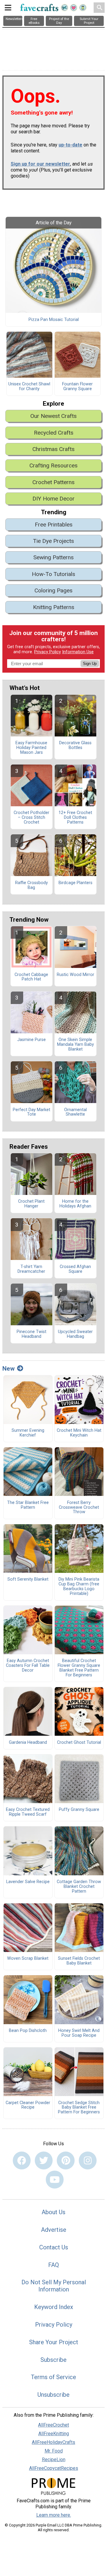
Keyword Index (54, 2307)
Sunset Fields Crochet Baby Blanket (79, 1961)
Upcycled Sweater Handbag (75, 1334)
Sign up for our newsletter (40, 164)
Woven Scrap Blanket (28, 1959)
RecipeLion (54, 2460)
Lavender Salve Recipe (28, 1882)
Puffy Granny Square (79, 1810)
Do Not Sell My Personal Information (54, 2286)
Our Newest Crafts (53, 416)
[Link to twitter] (44, 2160)
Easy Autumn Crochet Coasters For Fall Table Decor (28, 1666)
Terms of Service (53, 2377)
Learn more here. (54, 2515)
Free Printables (54, 525)
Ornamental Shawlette (75, 1112)
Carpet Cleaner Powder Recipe (28, 2105)
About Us (53, 2212)
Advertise (54, 2230)
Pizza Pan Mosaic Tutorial (54, 320)
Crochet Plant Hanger (31, 1204)
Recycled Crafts (54, 433)
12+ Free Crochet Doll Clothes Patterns (75, 818)
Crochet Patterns (53, 482)
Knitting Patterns (54, 607)
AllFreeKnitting (54, 2434)
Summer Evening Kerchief (28, 1433)
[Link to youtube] (55, 2180)
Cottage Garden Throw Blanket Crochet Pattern (79, 1887)
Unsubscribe (53, 2395)
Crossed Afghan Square (75, 1269)
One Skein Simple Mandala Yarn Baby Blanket (75, 1045)
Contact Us (54, 2247)
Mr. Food (54, 2451)
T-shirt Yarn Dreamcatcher (31, 1269)
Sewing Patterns (53, 557)
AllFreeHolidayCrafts (53, 2442)
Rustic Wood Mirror (75, 975)
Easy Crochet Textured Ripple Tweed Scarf (28, 1812)
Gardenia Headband (28, 1743)
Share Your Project (54, 2342)
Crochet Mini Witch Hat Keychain (79, 1433)
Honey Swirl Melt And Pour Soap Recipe (79, 2033)
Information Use (78, 652)
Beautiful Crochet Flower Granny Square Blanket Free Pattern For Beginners (79, 1668)
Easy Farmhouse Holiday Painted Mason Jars (31, 748)
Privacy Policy (48, 652)
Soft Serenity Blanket (28, 1579)
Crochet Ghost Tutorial (79, 1743)
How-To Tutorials (53, 574)
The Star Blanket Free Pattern (28, 1505)
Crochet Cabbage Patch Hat (31, 977)
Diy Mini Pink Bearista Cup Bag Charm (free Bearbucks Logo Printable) (79, 1586)
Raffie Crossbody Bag (32, 885)
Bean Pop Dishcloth (28, 2031)
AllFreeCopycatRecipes (54, 2468)
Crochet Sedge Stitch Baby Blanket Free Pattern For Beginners (79, 2108)
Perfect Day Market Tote (32, 1112)
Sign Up (90, 664)
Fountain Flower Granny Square (77, 387)
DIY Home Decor (53, 499)
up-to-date (70, 145)
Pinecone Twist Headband (32, 1334)
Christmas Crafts (53, 449)
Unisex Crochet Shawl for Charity (29, 387)
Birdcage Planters (75, 883)
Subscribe (53, 2360)
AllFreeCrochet (53, 2425)
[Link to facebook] (22, 2160)
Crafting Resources (53, 465)
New (8, 1369)
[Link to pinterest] (66, 2160)
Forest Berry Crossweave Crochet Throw (79, 1508)
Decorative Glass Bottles (75, 745)
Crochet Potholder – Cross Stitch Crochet (32, 818)
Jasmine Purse (32, 1040)
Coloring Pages (53, 590)
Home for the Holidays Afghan (75, 1204)
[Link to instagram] (88, 2160)
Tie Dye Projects (53, 541)
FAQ (53, 2265)
